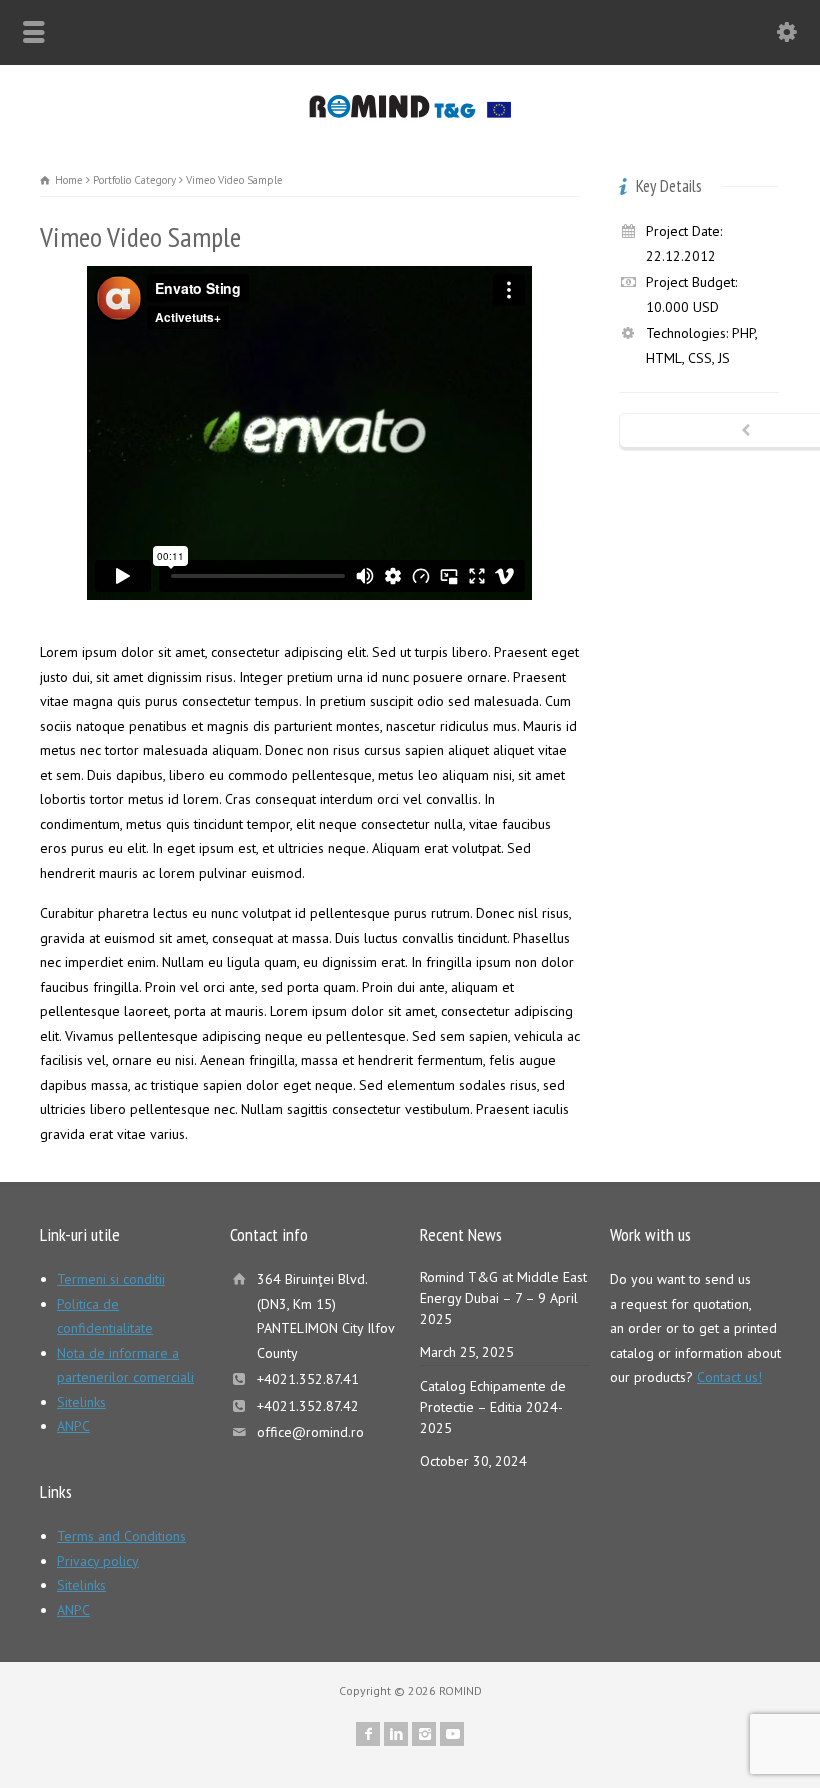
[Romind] (410, 113)
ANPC (73, 1426)
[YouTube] (452, 1734)
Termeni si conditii (111, 1279)
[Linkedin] (396, 1734)
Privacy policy (98, 1561)
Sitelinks (81, 1402)
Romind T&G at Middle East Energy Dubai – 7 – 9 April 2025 (503, 1298)
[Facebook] (368, 1734)
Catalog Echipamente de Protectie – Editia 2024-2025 (493, 1407)
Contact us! (729, 1377)
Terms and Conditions (121, 1536)
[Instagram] (424, 1734)
